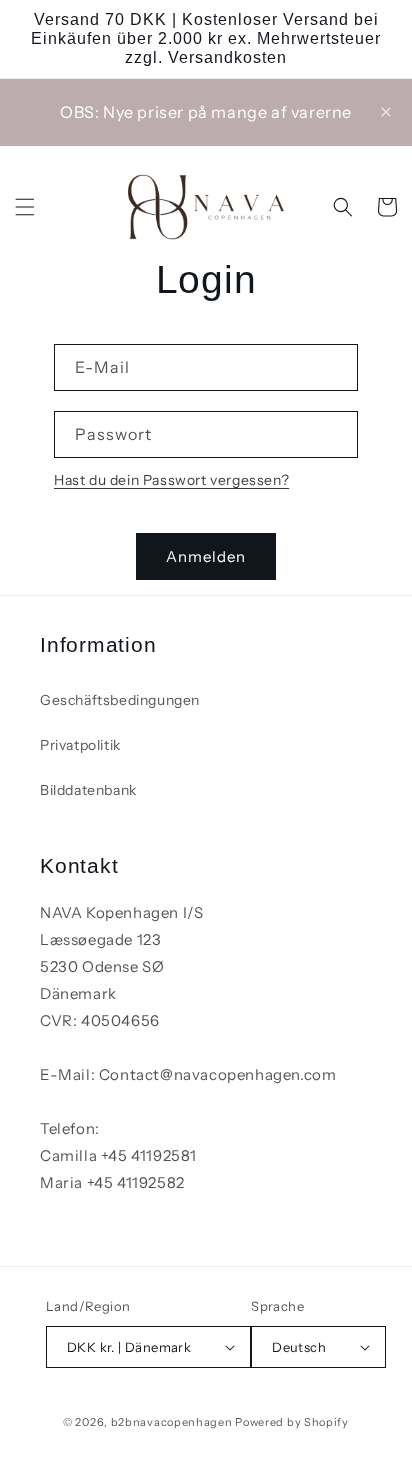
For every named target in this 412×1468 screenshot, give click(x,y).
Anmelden (206, 556)
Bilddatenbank (88, 790)
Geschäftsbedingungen (120, 700)
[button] (25, 207)
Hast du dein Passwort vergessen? (171, 480)
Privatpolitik (80, 745)
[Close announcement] (386, 112)
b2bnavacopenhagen (172, 1422)
